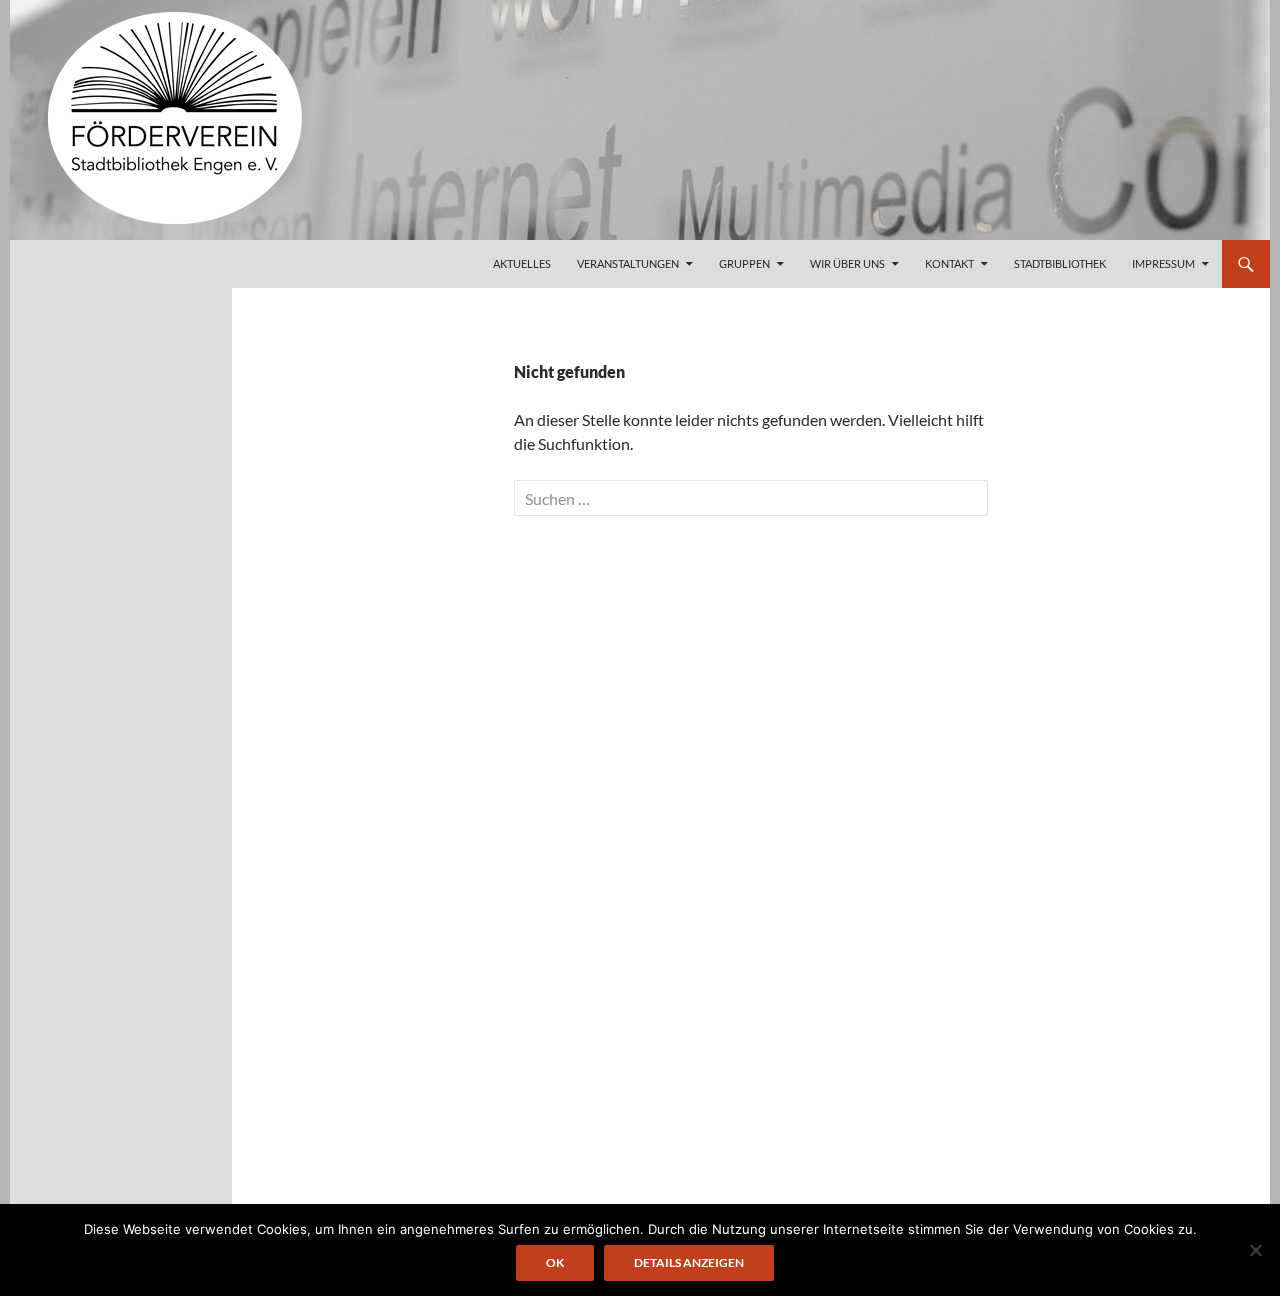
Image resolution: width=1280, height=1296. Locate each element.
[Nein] (1255, 1250)
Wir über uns (847, 263)
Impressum (1163, 263)
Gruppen (744, 263)
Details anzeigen (689, 1262)
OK (555, 1262)
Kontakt (949, 263)
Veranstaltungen (628, 263)
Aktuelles (522, 263)
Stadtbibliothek (1060, 263)
